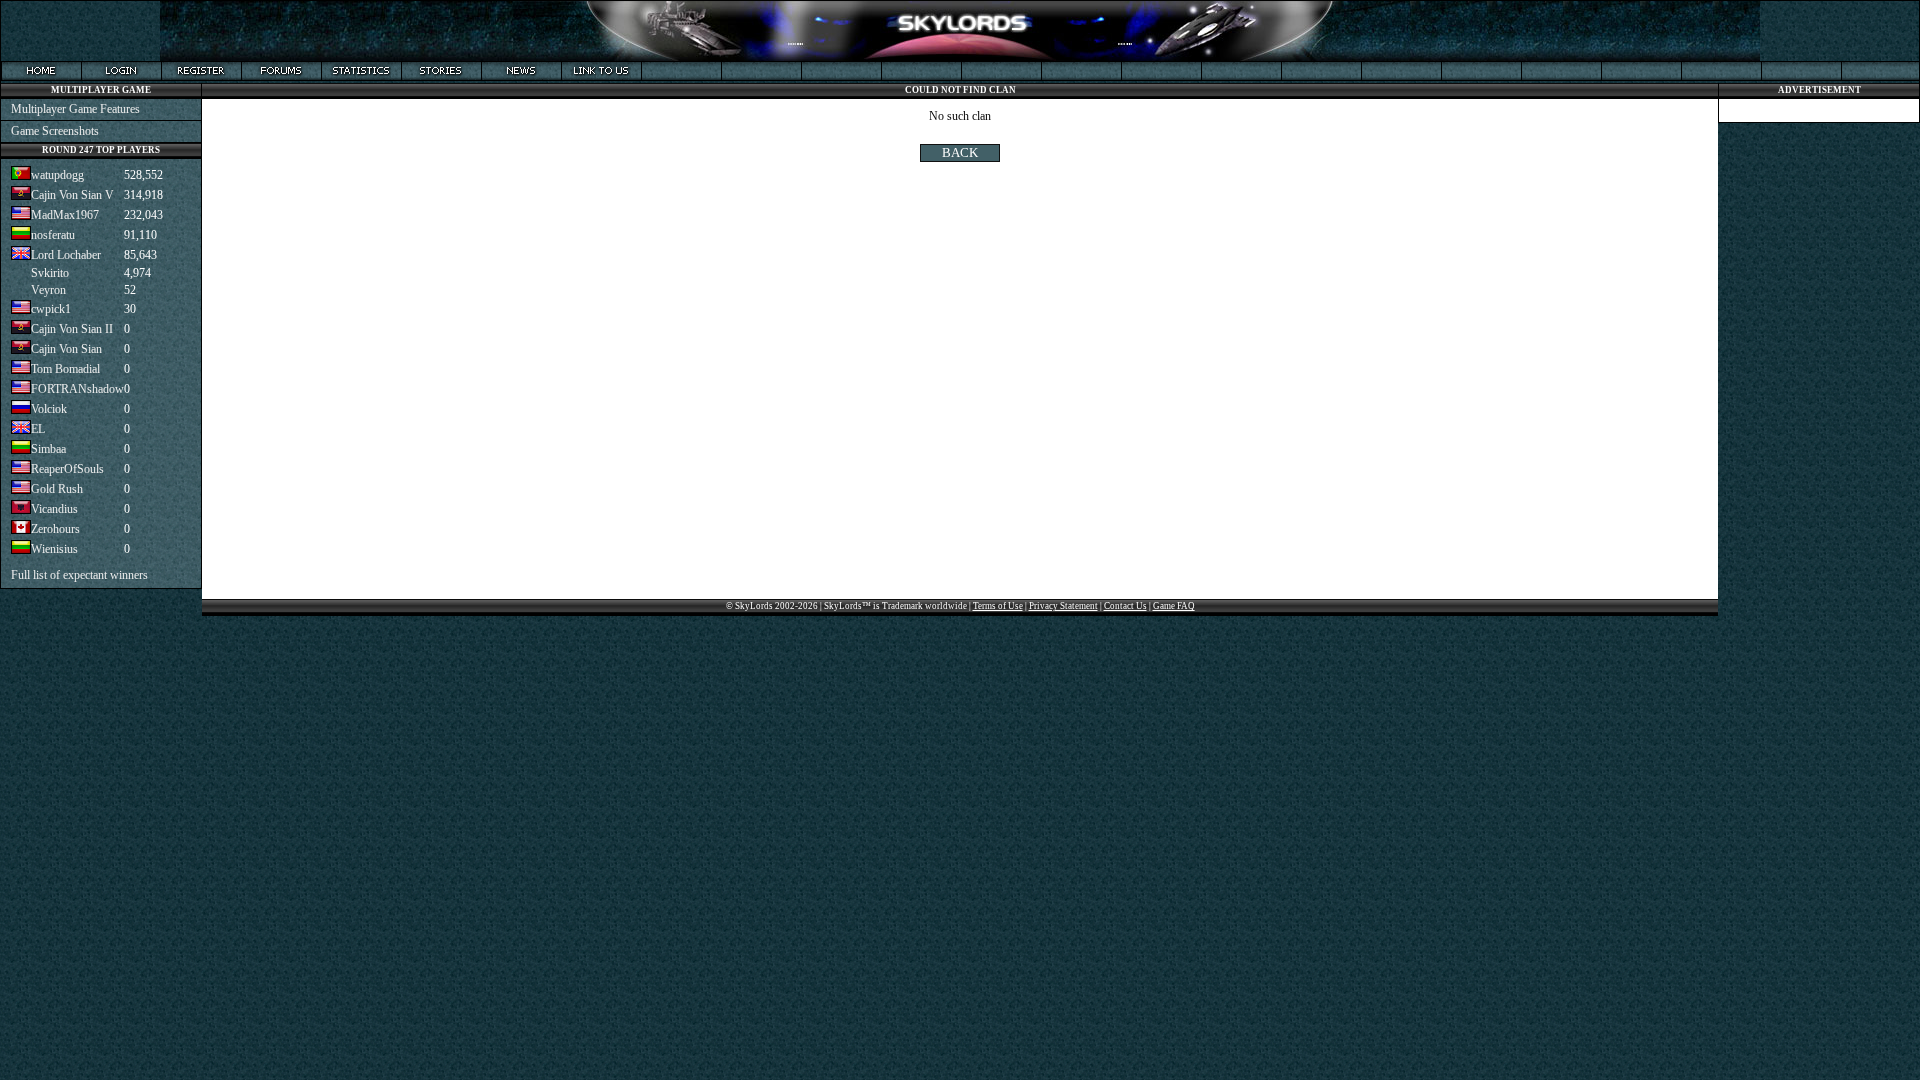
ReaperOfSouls (67, 469)
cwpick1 (51, 309)
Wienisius (54, 549)
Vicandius (54, 509)
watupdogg (57, 175)
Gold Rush (57, 489)
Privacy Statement (1063, 606)
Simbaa (48, 449)
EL (38, 429)
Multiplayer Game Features (75, 109)
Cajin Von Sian (66, 349)
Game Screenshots (55, 131)
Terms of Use (998, 606)
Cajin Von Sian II (72, 329)
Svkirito (50, 273)
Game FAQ (1174, 606)
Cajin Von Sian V (72, 195)
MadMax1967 (65, 215)
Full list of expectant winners (79, 575)
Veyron (48, 290)
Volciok (49, 409)
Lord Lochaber (66, 255)
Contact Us (1125, 606)
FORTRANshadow (77, 389)
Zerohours (55, 529)
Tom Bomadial (65, 369)
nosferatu (53, 235)
